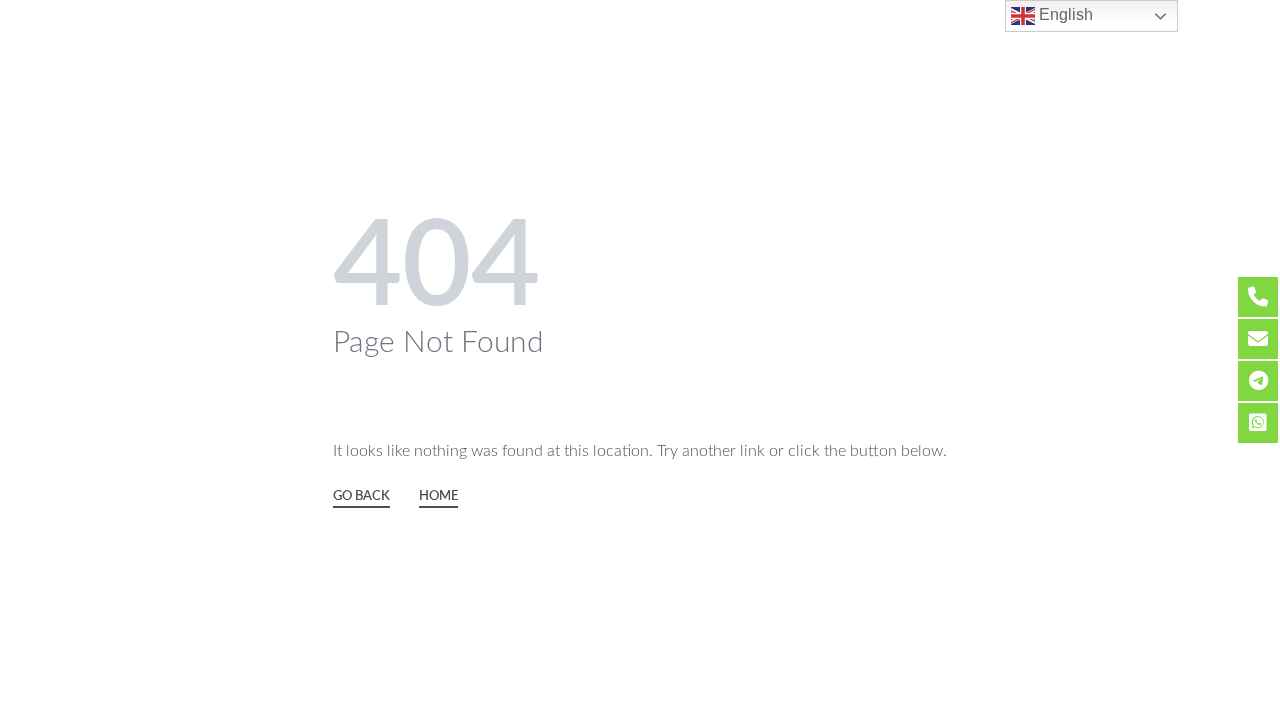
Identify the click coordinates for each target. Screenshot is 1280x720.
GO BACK (361, 496)
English (1064, 14)
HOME (438, 496)
